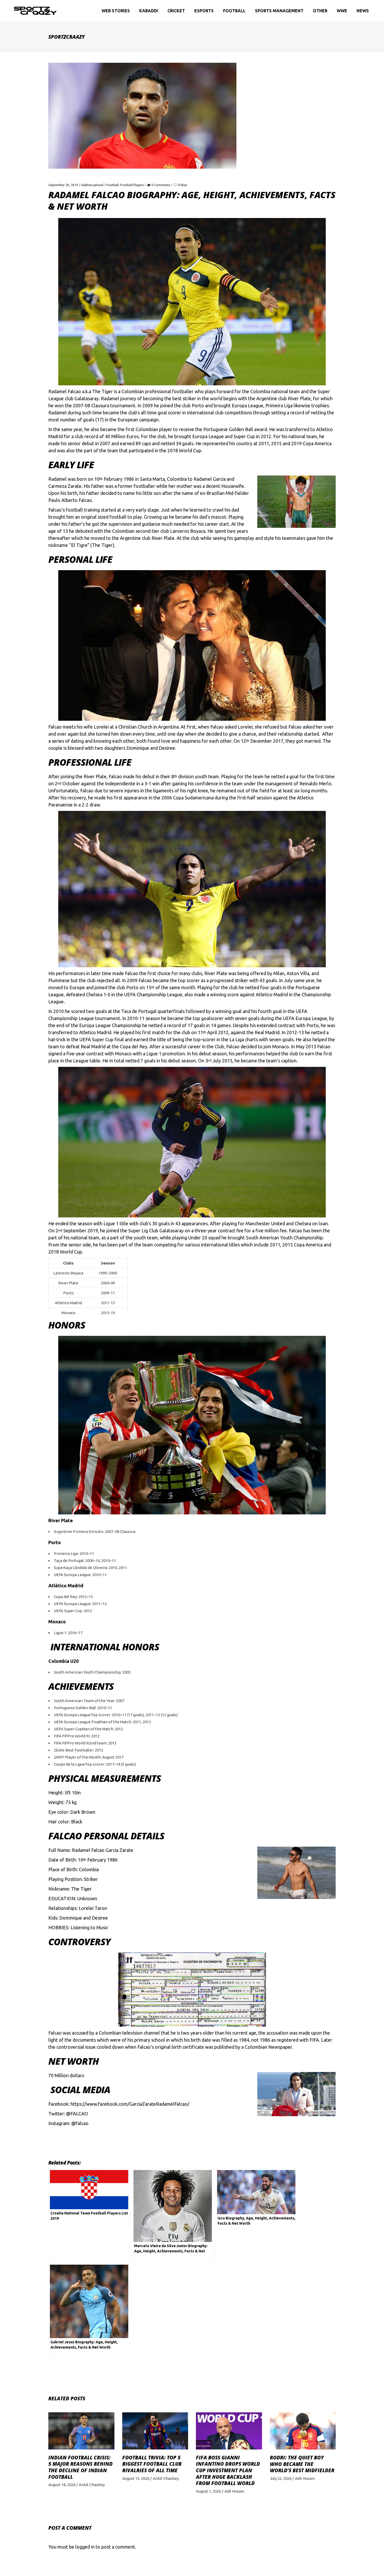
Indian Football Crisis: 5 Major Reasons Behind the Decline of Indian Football (80, 2467)
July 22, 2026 (281, 2478)
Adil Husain (234, 2491)
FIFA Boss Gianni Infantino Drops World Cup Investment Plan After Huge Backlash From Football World (228, 2471)
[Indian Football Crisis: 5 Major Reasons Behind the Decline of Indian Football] (81, 2431)
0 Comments (161, 185)
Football (112, 185)
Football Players (132, 185)
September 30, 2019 (63, 185)
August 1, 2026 (208, 2491)
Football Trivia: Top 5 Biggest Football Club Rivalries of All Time (152, 2464)
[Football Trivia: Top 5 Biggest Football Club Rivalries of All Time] (155, 2431)
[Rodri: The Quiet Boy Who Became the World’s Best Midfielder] (303, 2431)
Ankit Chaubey (92, 2485)
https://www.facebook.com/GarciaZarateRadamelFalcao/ (130, 2104)
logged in (85, 2547)
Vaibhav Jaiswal (92, 185)
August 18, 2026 (62, 2485)
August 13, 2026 (136, 2478)
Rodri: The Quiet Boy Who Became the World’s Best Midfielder (302, 2464)
